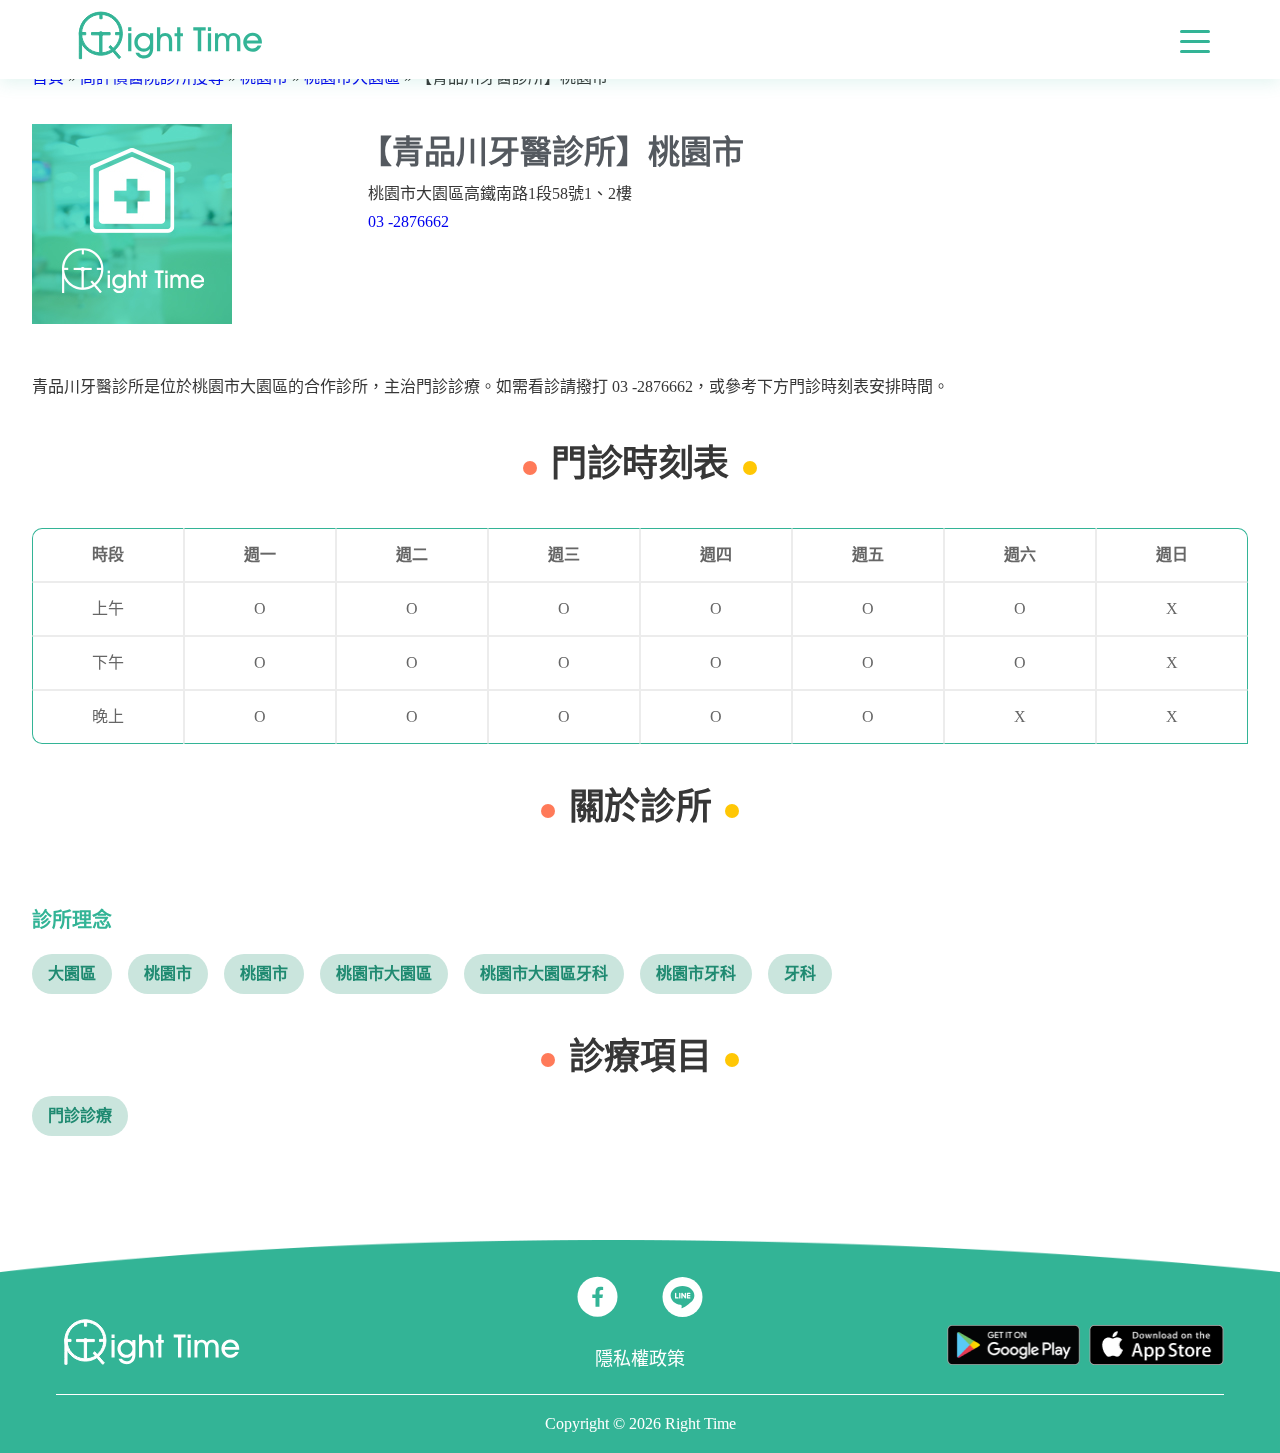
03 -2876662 (408, 221)
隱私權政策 (640, 1359)
